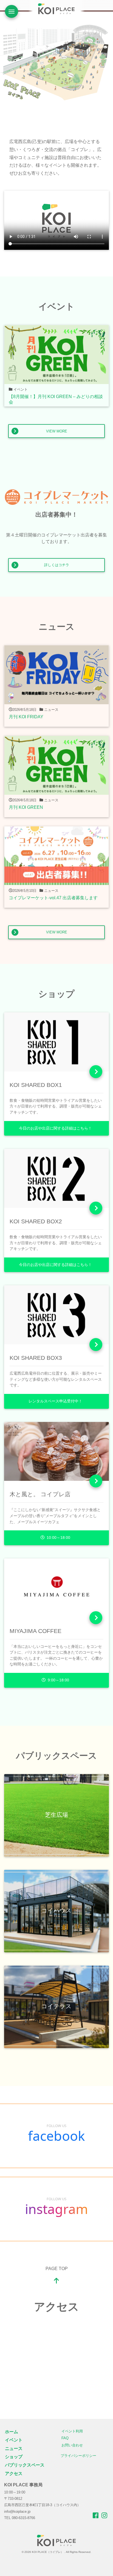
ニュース (14, 2448)
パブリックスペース (25, 2465)
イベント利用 (72, 2431)
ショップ (14, 2457)
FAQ (65, 2438)
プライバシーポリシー (78, 2456)
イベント (14, 2440)
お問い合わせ (72, 2445)
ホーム (12, 2432)
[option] (56, 62)
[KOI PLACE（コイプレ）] (56, 2540)
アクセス (14, 2474)
